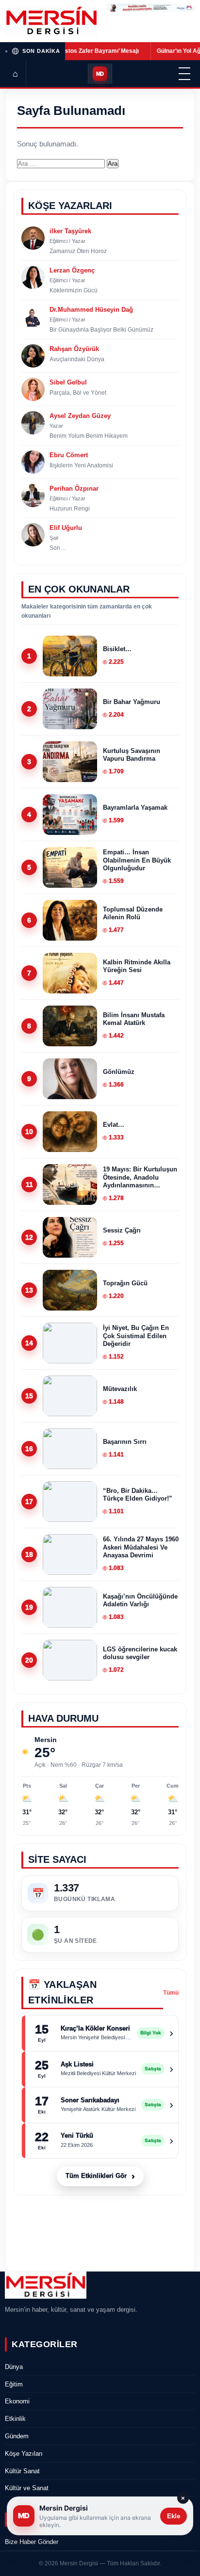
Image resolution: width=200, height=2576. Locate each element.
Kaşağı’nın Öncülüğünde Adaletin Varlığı (140, 1600)
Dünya (14, 2367)
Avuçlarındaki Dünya (77, 359)
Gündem (17, 2436)
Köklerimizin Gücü (74, 290)
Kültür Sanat (22, 2471)
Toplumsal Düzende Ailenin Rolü (133, 913)
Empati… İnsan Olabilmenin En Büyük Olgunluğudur (137, 860)
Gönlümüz (119, 1072)
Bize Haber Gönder (32, 2542)
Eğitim (14, 2384)
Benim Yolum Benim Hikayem (89, 436)
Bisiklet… (117, 649)
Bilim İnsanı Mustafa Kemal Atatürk (134, 1019)
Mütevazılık (120, 1389)
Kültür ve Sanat (27, 2488)
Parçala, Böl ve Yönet (78, 393)
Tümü (171, 1993)
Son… (58, 548)
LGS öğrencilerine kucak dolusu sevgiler (140, 1653)
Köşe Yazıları (24, 2454)
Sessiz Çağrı (122, 1230)
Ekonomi (17, 2401)
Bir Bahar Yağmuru (132, 702)
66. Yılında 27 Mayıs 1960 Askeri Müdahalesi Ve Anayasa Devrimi (141, 1547)
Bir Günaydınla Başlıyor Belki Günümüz (101, 330)
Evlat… (114, 1125)
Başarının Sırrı (125, 1442)
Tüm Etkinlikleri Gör (100, 2176)
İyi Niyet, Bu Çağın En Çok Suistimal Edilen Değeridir (136, 1336)
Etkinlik (15, 2419)
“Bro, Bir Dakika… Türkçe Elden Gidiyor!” (138, 1495)
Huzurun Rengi (70, 509)
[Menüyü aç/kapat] (184, 74)
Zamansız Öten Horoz (78, 251)
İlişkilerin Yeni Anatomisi (81, 465)
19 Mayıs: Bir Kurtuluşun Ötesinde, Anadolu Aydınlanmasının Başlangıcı (140, 1177)
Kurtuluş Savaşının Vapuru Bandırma (132, 755)
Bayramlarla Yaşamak (135, 808)
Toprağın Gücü (125, 1283)
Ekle (174, 2516)
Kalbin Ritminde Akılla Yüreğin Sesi (137, 966)
